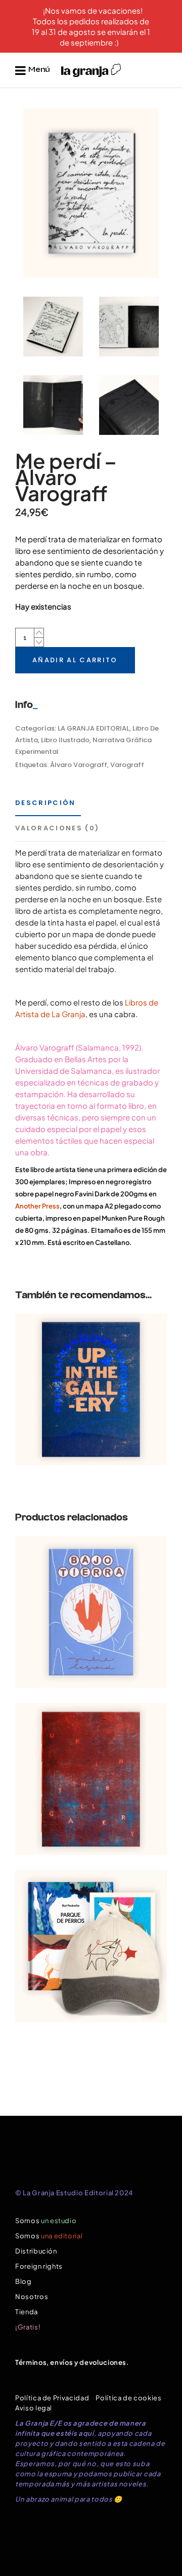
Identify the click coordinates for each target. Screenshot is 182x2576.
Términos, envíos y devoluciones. (72, 2362)
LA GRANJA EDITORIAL (94, 728)
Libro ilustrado (65, 740)
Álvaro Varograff (79, 765)
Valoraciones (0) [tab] (57, 828)
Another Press (37, 1206)
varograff (127, 765)
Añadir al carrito (75, 660)
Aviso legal (34, 2408)
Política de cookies (128, 2398)
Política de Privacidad (52, 2398)
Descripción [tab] (45, 803)
